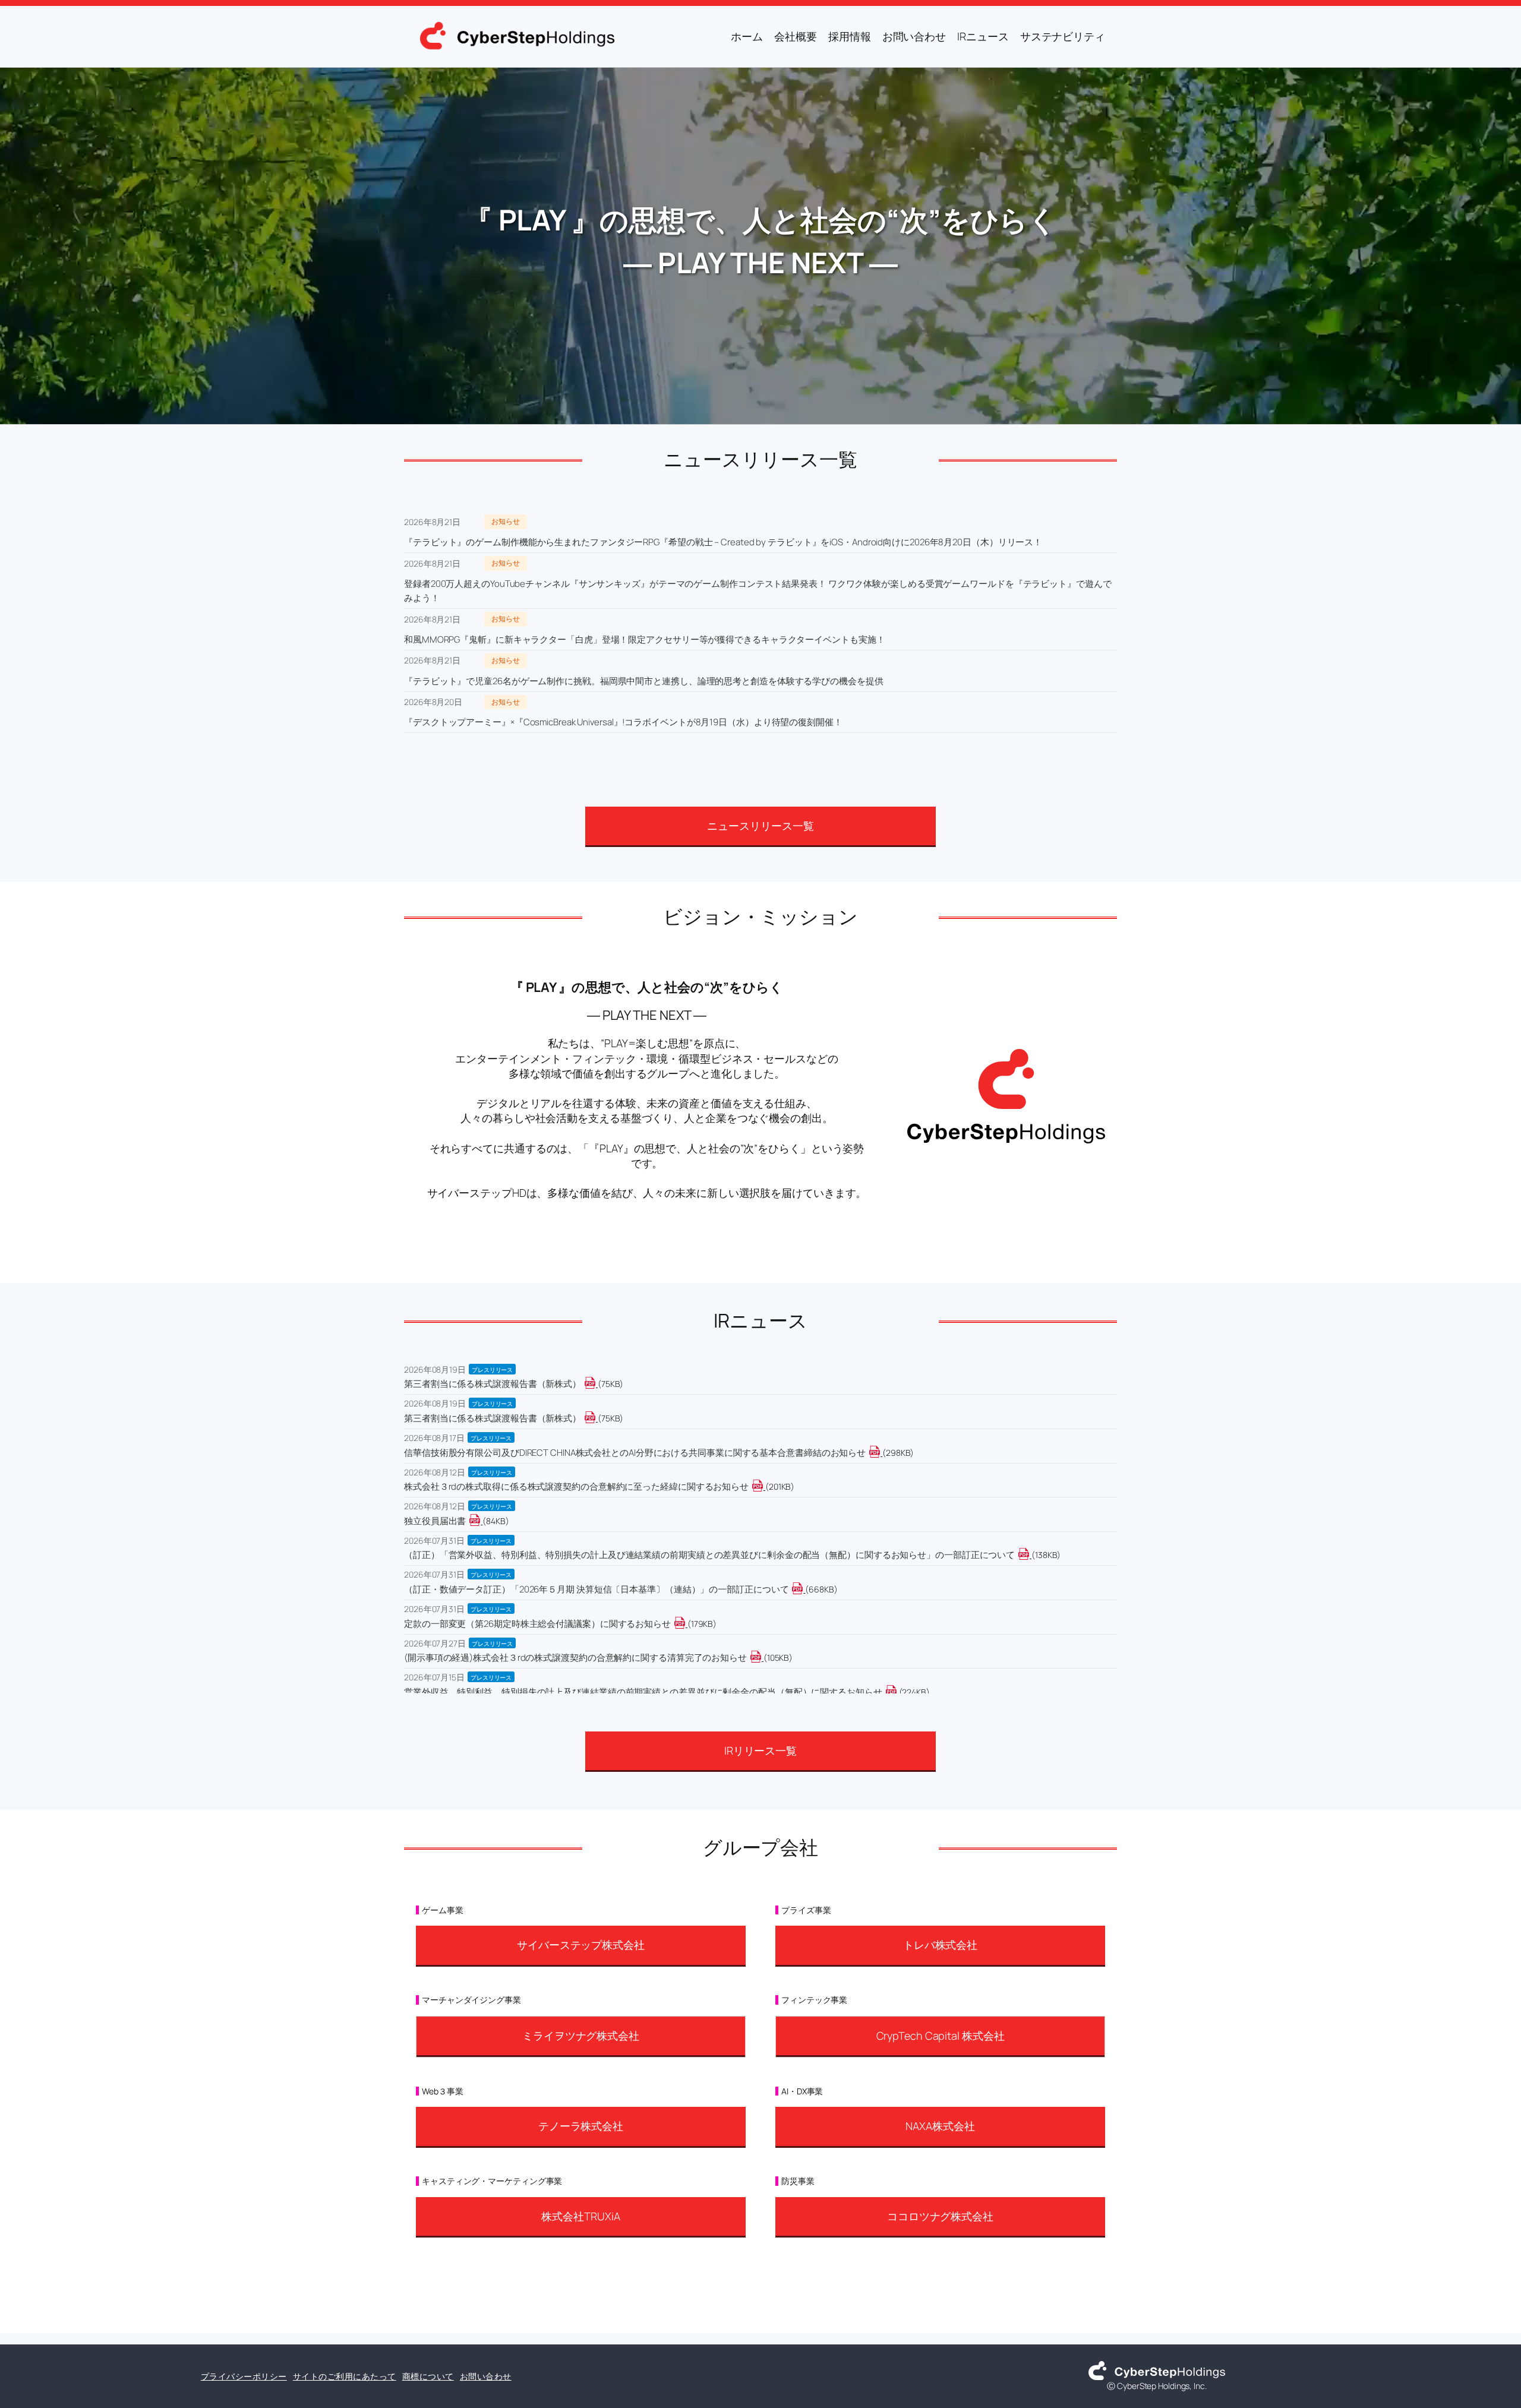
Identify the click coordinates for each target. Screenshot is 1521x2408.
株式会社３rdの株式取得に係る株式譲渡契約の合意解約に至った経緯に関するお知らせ (576, 1486)
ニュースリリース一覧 (760, 826)
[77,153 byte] (597, 1418)
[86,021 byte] (482, 1521)
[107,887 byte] (763, 1658)
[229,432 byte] (898, 1692)
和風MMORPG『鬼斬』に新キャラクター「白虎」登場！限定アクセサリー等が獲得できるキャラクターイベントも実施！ (644, 639)
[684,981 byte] (804, 1589)
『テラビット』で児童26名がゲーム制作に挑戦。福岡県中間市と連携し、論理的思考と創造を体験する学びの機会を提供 (644, 681)
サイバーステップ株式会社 (581, 1945)
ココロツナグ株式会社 (940, 2216)
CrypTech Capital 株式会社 (941, 2036)
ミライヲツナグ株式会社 (581, 2036)
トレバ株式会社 (940, 1945)
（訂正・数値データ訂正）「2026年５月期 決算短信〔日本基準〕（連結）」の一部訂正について (596, 1589)
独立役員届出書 (435, 1521)
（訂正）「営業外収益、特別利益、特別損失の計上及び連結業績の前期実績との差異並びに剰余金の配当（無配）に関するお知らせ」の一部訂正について (709, 1555)
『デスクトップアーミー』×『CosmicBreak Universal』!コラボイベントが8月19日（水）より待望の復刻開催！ (623, 722)
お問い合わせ (486, 2376)
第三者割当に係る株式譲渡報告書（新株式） (493, 1384)
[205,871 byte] (764, 1486)
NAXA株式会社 (940, 2126)
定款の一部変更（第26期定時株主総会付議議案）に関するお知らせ (537, 1624)
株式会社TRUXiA (580, 2216)
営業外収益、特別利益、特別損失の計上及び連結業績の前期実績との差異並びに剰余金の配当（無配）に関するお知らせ (643, 1692)
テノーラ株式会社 (581, 2126)
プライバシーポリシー (244, 2376)
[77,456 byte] (597, 1384)
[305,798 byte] (881, 1453)
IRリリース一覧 (760, 1750)
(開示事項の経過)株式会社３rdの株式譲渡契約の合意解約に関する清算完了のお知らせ (575, 1658)
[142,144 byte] (1031, 1555)
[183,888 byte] (687, 1624)
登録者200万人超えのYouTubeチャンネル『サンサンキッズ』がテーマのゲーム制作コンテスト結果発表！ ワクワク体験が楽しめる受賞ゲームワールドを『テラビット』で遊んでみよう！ (758, 591)
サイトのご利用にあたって (345, 2376)
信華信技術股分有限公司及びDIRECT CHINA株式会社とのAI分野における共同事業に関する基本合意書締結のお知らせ (635, 1453)
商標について (428, 2376)
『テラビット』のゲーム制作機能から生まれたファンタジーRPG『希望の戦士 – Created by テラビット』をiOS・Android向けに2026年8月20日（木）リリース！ (723, 542)
